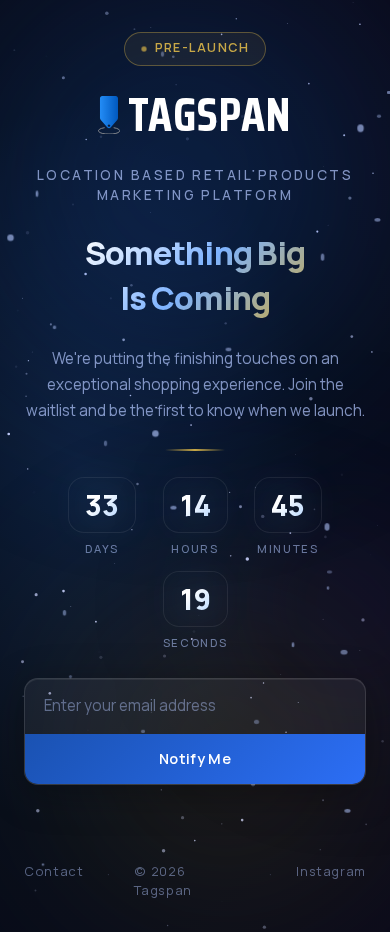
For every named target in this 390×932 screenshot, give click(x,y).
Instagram (331, 871)
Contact (53, 871)
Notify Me (195, 758)
